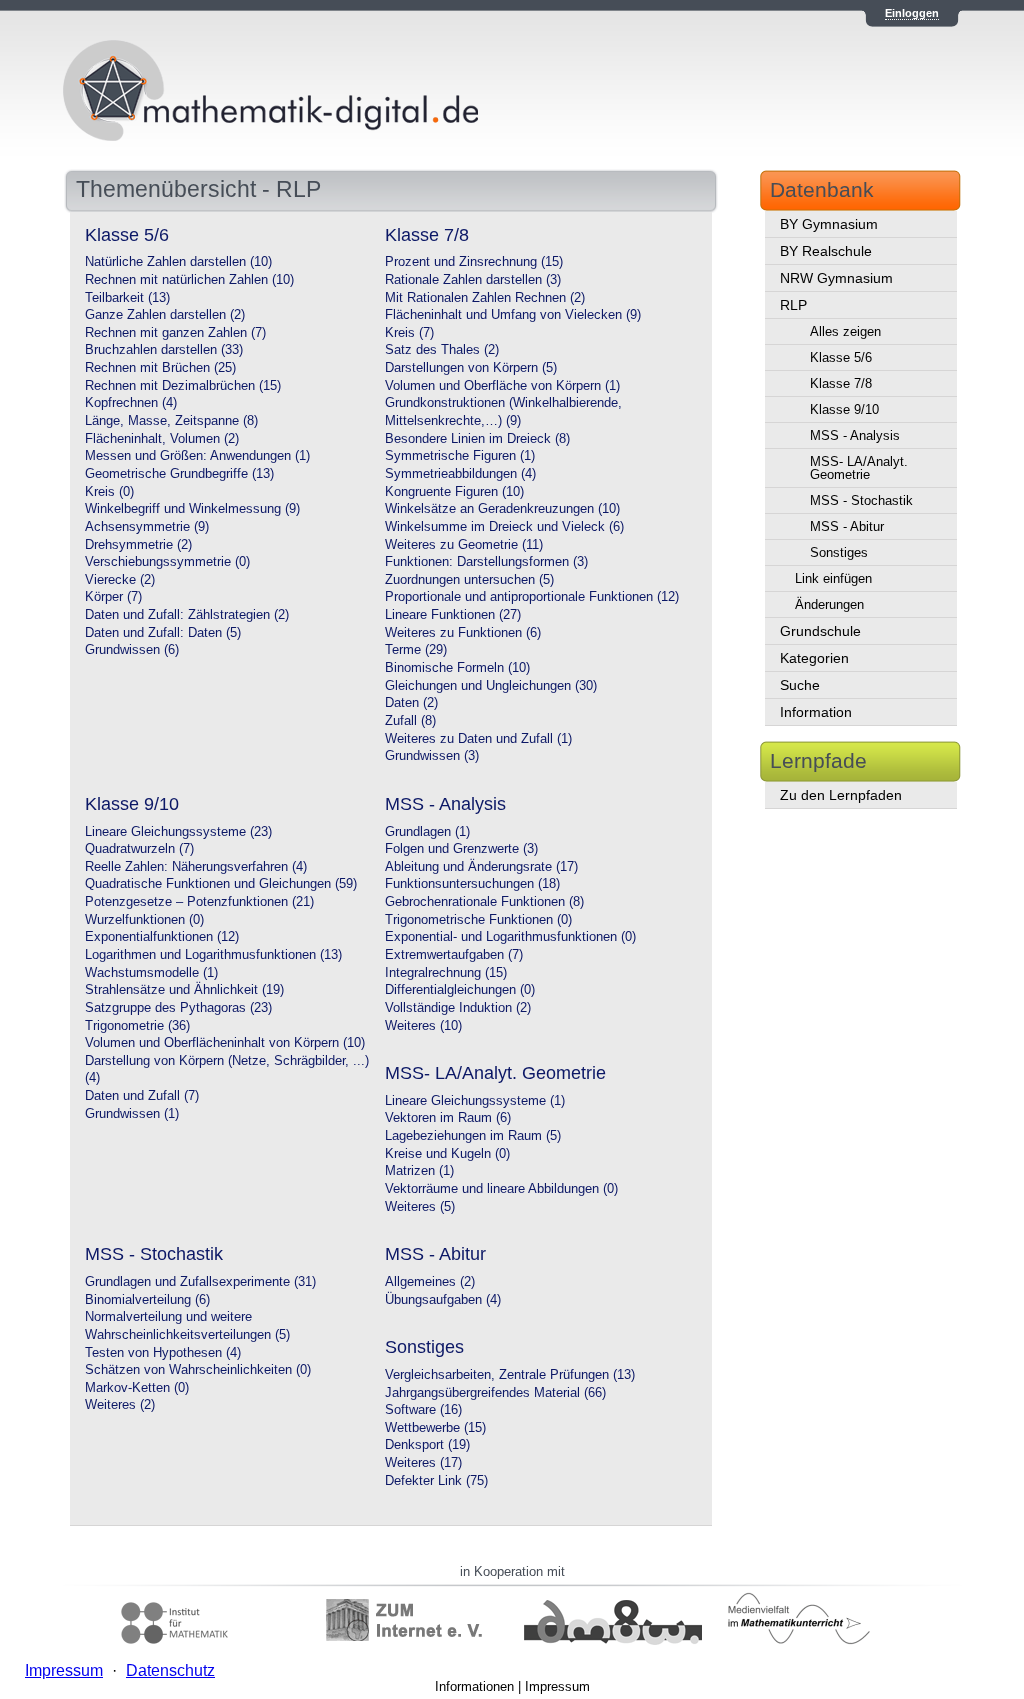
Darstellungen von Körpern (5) (471, 368)
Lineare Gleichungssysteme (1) (475, 1101)
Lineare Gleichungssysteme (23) (178, 832)
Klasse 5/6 (841, 357)
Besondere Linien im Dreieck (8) (477, 439)
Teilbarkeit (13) (127, 298)
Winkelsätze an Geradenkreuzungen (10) (502, 509)
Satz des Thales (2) (442, 350)
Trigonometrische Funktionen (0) (478, 920)
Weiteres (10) (423, 1026)
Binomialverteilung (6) (147, 1300)
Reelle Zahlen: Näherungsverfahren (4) (196, 867)
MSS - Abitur (847, 526)
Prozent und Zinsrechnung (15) (474, 262)
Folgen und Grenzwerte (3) (461, 849)
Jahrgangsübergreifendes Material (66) (495, 1393)
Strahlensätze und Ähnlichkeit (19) (184, 990)
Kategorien (814, 658)
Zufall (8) (410, 721)
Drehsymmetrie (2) (138, 545)
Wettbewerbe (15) (435, 1428)
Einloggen (912, 13)
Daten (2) (411, 703)
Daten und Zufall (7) (142, 1096)
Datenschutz (170, 1670)
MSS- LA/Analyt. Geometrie (859, 468)
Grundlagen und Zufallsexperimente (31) (200, 1282)
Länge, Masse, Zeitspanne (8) (171, 421)
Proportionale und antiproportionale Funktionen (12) (532, 597)
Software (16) (423, 1410)
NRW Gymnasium (836, 278)
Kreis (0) (109, 492)
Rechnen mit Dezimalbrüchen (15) (183, 386)
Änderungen (829, 604)
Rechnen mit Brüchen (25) (160, 368)
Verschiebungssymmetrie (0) (167, 562)
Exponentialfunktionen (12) (162, 937)
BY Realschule (826, 251)
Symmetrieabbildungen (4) (460, 474)
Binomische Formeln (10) (457, 668)
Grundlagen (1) (427, 832)
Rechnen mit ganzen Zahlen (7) (175, 333)
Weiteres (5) (420, 1207)
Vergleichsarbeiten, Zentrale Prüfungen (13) (510, 1375)
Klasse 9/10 (844, 409)
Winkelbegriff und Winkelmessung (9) (192, 509)
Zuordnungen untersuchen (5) (469, 580)
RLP (793, 305)
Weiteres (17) (423, 1463)
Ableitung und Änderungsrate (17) (481, 867)
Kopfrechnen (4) (131, 403)
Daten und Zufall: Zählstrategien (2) (187, 615)
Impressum (557, 1686)
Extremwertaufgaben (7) (454, 955)
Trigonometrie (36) (137, 1026)
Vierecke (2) (120, 580)
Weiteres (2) (120, 1405)
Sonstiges (839, 552)
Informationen (474, 1686)
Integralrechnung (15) (446, 973)
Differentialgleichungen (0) (460, 990)
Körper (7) (113, 597)
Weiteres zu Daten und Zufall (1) (478, 739)
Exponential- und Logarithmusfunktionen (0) (510, 937)
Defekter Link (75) (436, 1481)
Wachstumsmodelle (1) (151, 973)
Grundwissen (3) (432, 756)
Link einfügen (833, 578)
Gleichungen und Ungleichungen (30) (491, 686)
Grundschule (820, 631)
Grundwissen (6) (132, 650)
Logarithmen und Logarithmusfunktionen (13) (213, 955)
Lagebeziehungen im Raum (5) (473, 1136)
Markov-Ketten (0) (137, 1388)
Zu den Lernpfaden (841, 795)
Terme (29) (416, 650)
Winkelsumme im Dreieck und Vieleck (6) (504, 527)
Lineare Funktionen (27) (453, 615)
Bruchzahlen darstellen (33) (164, 350)
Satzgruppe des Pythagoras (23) (178, 1008)
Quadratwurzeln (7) (139, 849)
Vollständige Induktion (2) (458, 1008)
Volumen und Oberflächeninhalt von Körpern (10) (225, 1043)
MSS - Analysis (855, 435)
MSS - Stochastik (861, 500)
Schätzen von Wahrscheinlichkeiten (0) (198, 1370)
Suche (800, 685)
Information (816, 712)
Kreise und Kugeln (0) (447, 1154)
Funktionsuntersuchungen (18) (472, 884)
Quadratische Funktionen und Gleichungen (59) (221, 884)
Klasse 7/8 (841, 383)
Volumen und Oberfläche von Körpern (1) (502, 386)
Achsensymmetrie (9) (147, 527)
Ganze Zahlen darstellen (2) (165, 315)
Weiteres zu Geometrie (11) (464, 545)
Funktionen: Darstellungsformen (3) (486, 562)
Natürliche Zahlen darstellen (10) (178, 262)
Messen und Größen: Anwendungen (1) (197, 456)
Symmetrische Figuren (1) (460, 456)
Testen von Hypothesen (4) (163, 1353)
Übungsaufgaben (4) (443, 1300)
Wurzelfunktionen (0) (144, 920)
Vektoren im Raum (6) (448, 1118)
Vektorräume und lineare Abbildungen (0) (501, 1189)
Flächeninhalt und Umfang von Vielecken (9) (513, 315)
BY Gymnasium (829, 224)
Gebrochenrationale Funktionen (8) (484, 902)
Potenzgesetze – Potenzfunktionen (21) (199, 902)
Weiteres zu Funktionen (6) (463, 633)
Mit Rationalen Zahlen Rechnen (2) (485, 298)
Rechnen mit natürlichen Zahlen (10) (189, 280)
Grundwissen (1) (132, 1114)
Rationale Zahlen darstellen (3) (473, 280)
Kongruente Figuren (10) (454, 492)
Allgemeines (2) (430, 1282)
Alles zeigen (845, 331)
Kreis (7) (409, 333)
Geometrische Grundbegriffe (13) (179, 474)
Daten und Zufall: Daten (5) (163, 633)
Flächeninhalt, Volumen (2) (162, 439)
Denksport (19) (427, 1445)
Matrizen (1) (419, 1171)
